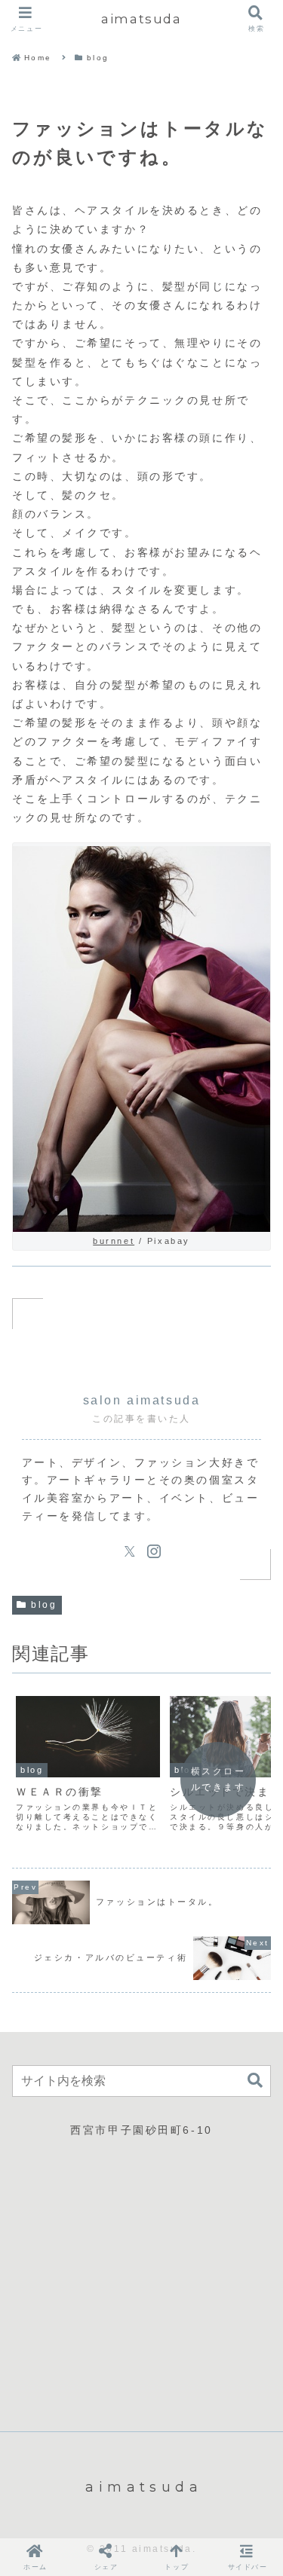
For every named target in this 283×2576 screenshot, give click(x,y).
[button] (255, 2081)
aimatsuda (141, 19)
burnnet (114, 1241)
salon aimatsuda (141, 1400)
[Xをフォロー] (130, 1551)
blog (44, 1605)
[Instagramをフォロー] (154, 1551)
